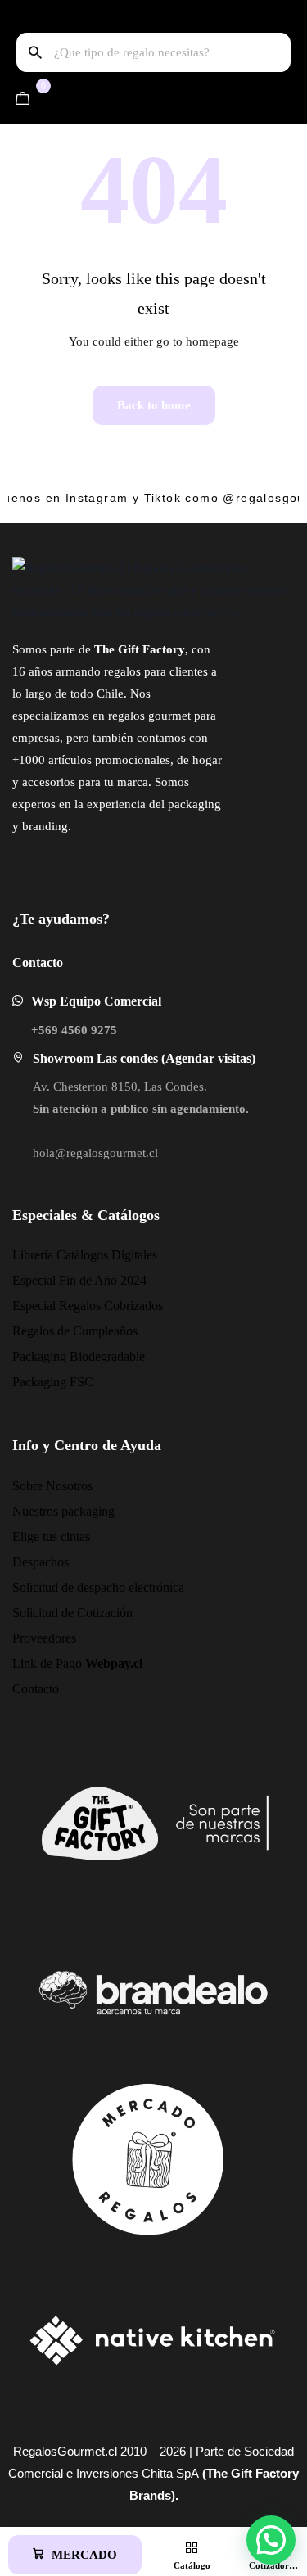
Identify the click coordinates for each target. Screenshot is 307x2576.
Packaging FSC (53, 1382)
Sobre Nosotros (52, 1486)
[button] (75, 2555)
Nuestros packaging (63, 1511)
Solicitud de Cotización (72, 1613)
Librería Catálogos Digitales (85, 1255)
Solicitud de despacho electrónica (98, 1587)
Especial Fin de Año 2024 (79, 1280)
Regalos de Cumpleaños (75, 1331)
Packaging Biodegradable (79, 1356)
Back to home (154, 405)
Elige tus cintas (51, 1537)
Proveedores (44, 1638)
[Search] (35, 52)
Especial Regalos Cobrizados (88, 1306)
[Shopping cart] (23, 98)
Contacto (36, 1689)
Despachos (41, 1562)
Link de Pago (77, 1663)
